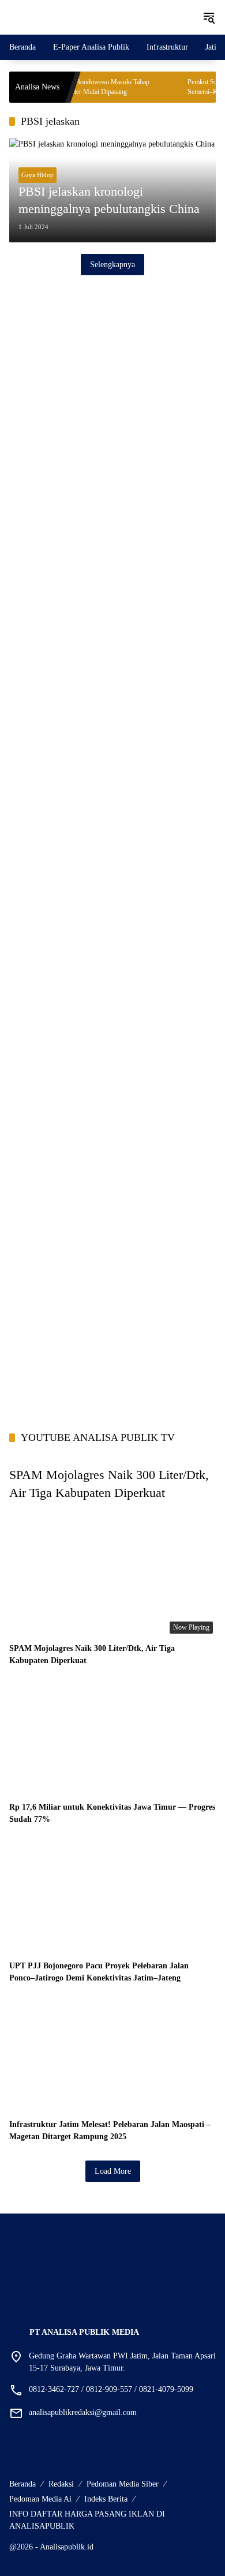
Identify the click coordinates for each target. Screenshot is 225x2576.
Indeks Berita (106, 2499)
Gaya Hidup (37, 175)
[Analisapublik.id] (100, 16)
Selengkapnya (112, 265)
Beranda (22, 2484)
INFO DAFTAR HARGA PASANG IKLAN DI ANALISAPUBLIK (87, 2520)
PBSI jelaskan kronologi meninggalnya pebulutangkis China (109, 200)
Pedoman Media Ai (40, 2499)
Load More (113, 2171)
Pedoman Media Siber (123, 2484)
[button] (209, 17)
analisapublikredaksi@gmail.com (83, 2412)
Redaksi (61, 2484)
